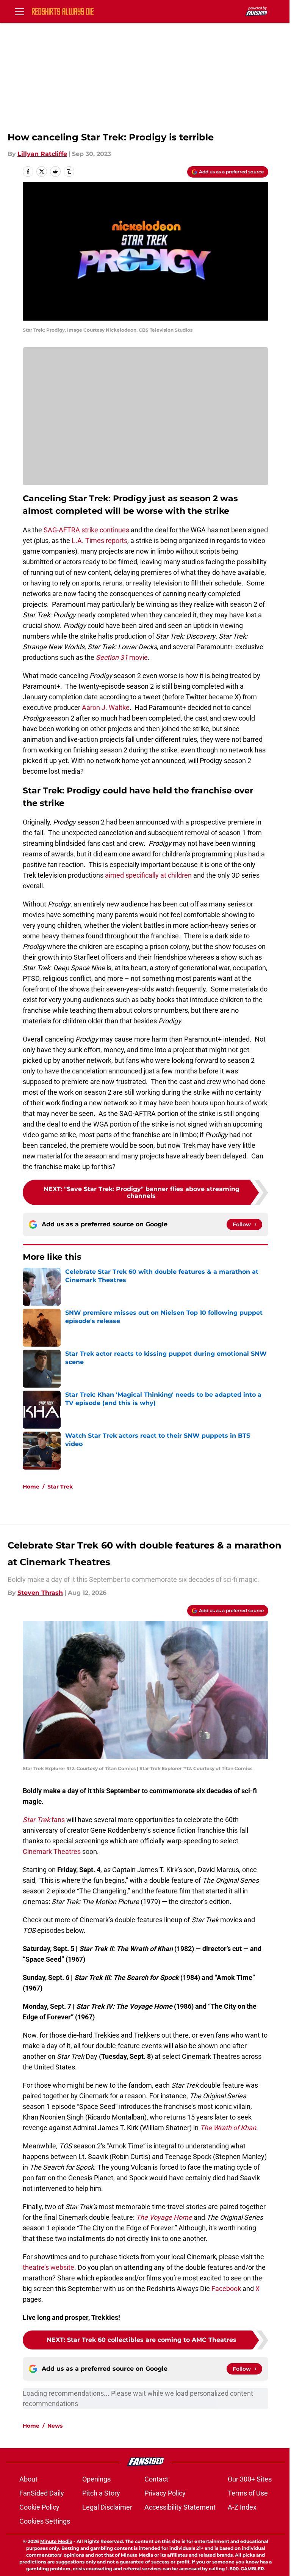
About (28, 2479)
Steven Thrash (40, 1593)
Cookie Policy (39, 2507)
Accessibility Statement (180, 2507)
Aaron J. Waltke (106, 707)
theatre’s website (48, 2267)
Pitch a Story (101, 2493)
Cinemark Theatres (52, 1851)
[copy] (69, 172)
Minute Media (56, 2541)
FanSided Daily (42, 2493)
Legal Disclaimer (107, 2507)
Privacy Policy (165, 2493)
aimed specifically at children (148, 875)
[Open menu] (20, 11)
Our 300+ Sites (250, 2479)
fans (44, 1820)
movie (122, 657)
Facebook (226, 2289)
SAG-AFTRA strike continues (86, 530)
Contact (156, 2479)
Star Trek (60, 1487)
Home (31, 1487)
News (55, 2426)
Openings (96, 2479)
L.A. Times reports (99, 541)
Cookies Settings (45, 2521)
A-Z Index (242, 2507)
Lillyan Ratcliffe (42, 154)
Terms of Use (248, 2493)
